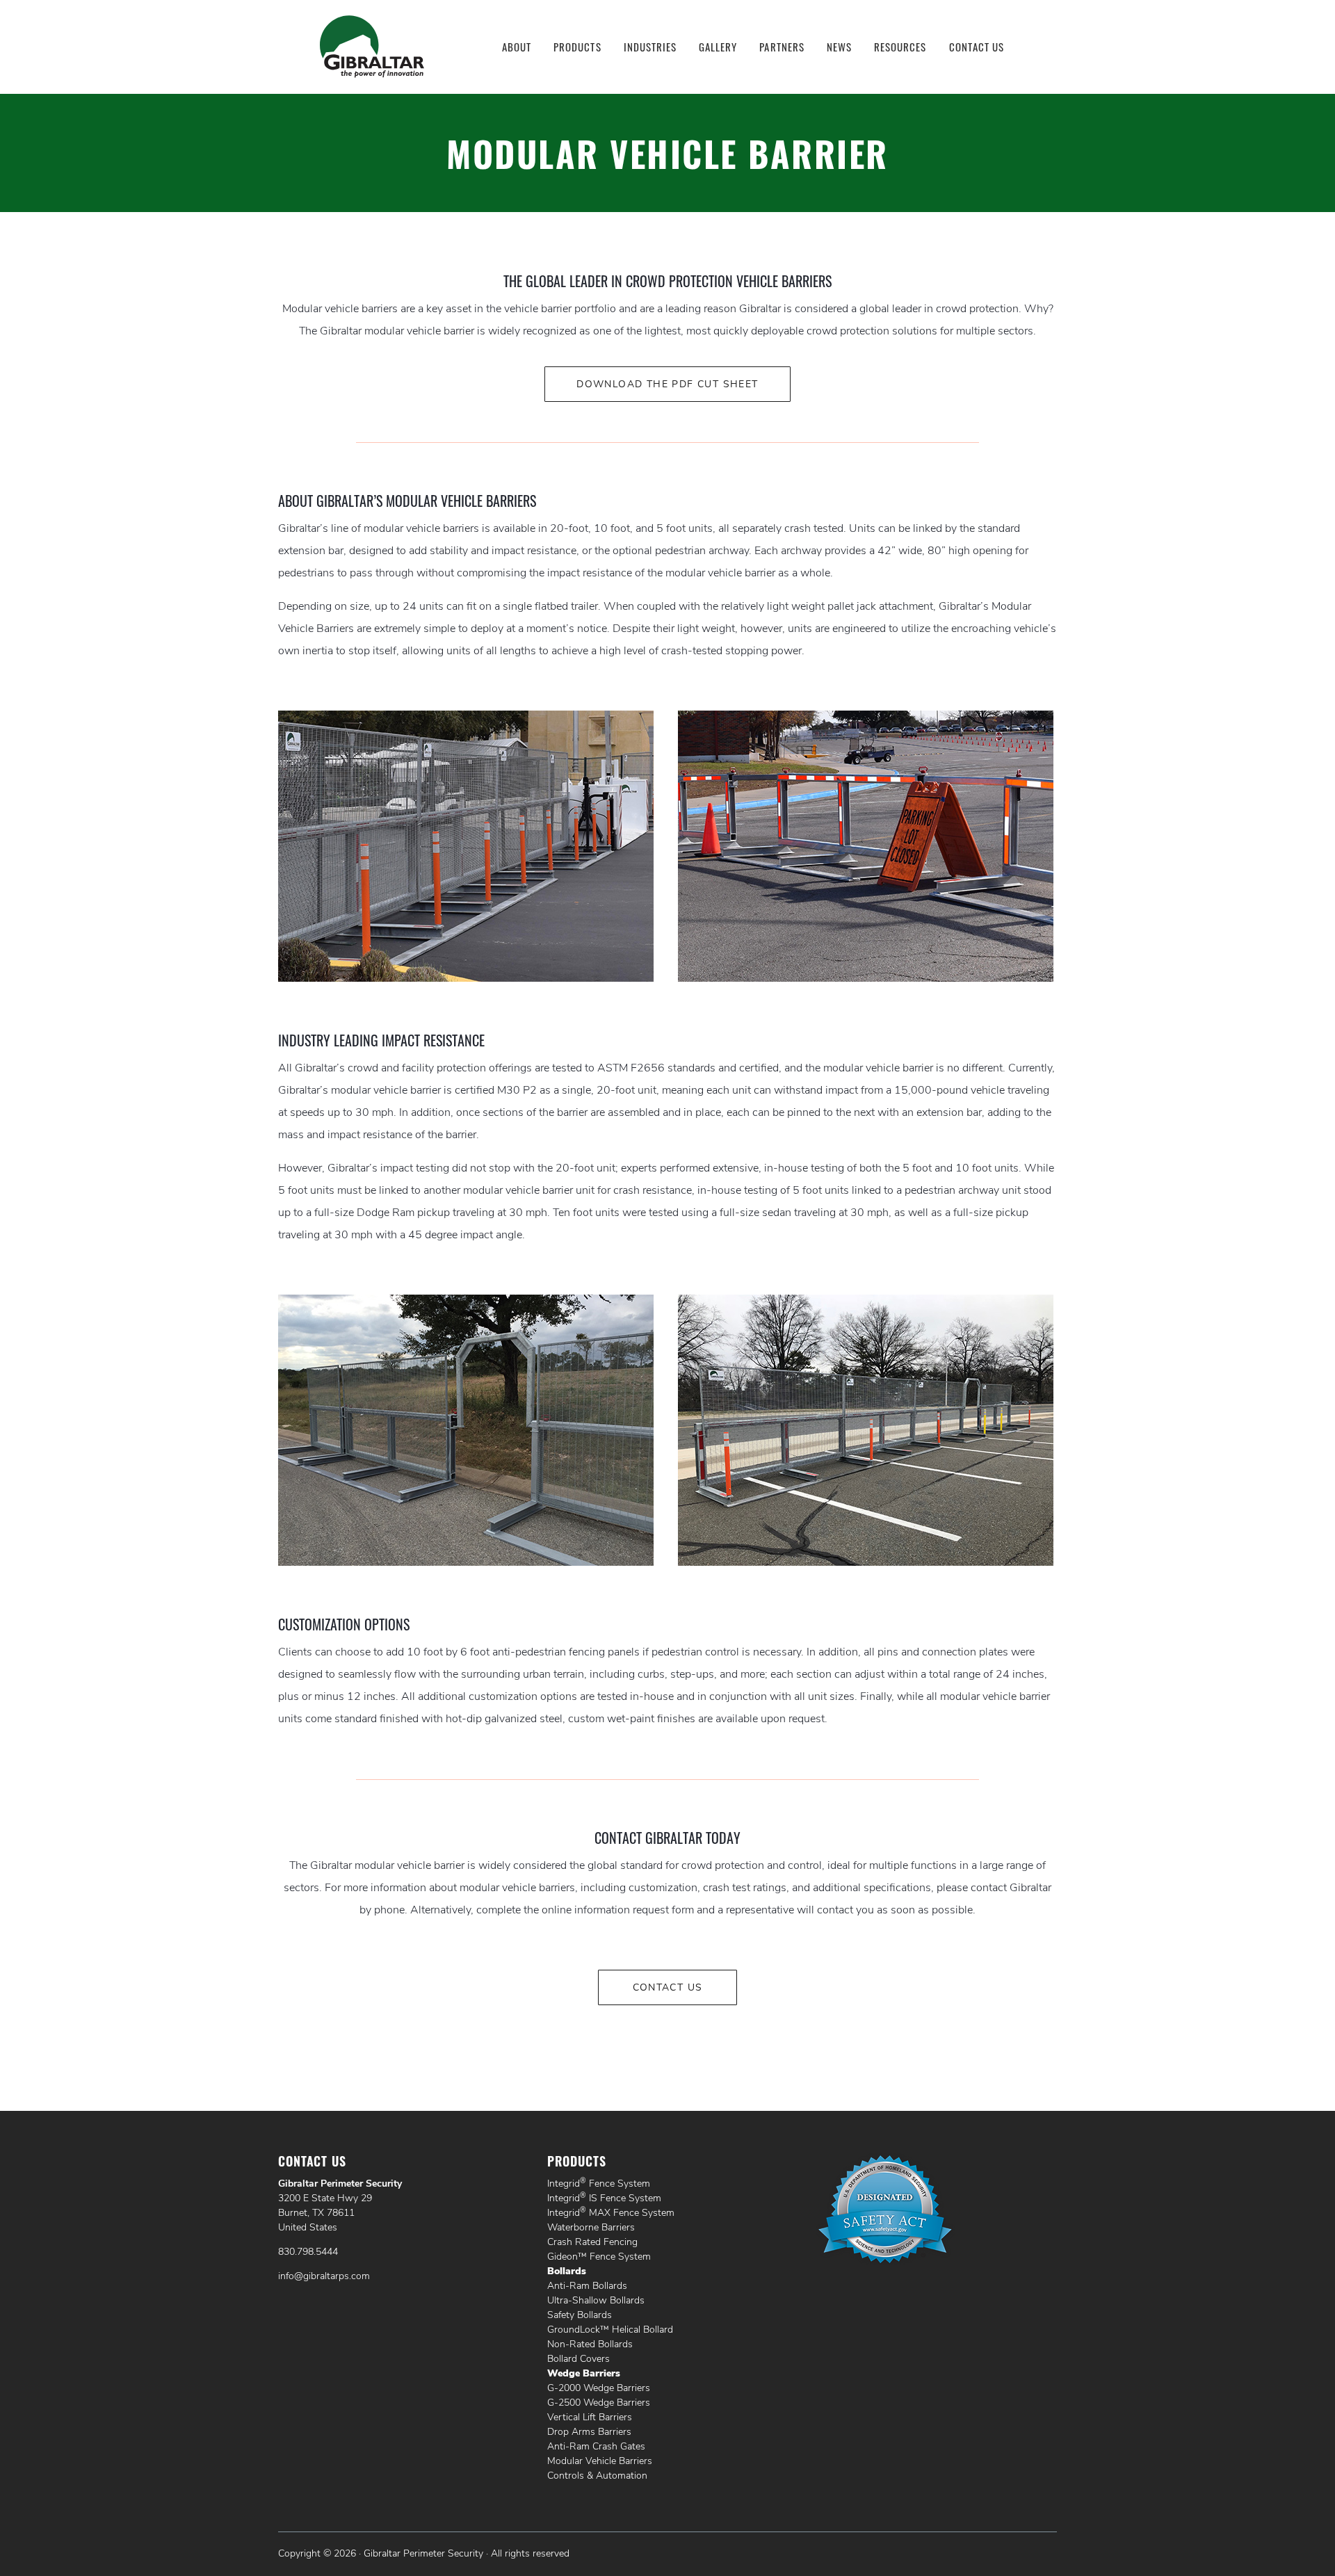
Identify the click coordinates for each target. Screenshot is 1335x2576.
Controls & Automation (597, 2476)
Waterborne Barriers (591, 2227)
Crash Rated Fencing (592, 2242)
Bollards (567, 2271)
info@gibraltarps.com (324, 2276)
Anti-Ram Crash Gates (596, 2446)
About (517, 47)
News (839, 47)
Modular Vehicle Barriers (600, 2461)
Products (577, 47)
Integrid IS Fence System (604, 2198)
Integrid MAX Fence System (611, 2213)
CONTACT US (668, 1987)
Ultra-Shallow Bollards (596, 2300)
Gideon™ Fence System (599, 2257)
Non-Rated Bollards (590, 2344)
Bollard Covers (578, 2359)
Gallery (718, 47)
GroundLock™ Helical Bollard (610, 2330)
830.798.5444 (308, 2252)
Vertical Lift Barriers (590, 2417)
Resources (900, 47)
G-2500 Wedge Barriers (599, 2403)
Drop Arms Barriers (589, 2432)
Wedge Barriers (584, 2373)
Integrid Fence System (599, 2184)
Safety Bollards (580, 2315)
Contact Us (977, 47)
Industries (650, 47)
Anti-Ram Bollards (587, 2286)
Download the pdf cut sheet (667, 384)
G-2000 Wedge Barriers (599, 2388)
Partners (782, 47)
